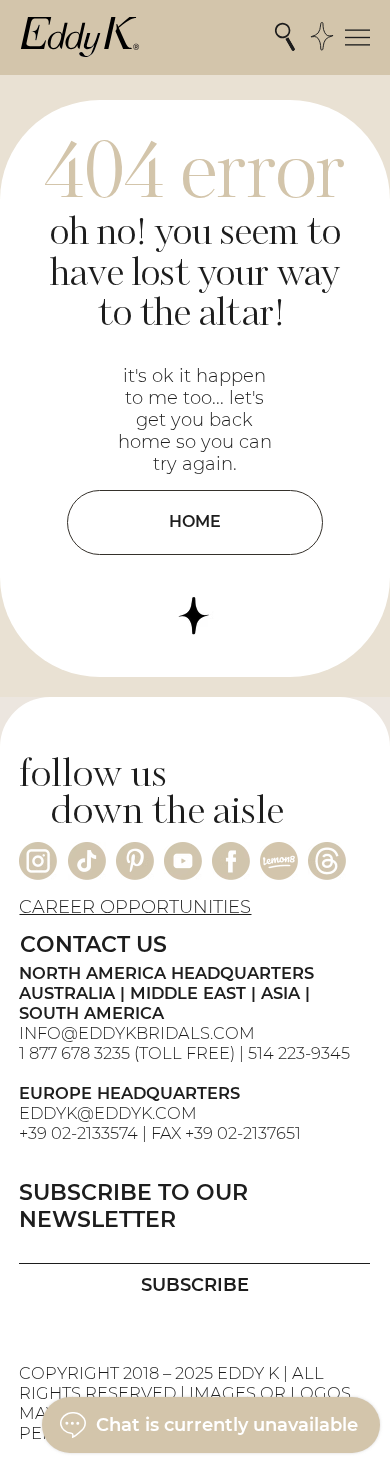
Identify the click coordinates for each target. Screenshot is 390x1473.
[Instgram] (38, 861)
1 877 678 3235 (74, 1053)
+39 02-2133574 (78, 1133)
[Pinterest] (135, 861)
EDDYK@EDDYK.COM (108, 1113)
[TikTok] (87, 861)
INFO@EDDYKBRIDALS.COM (139, 1033)
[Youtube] (183, 861)
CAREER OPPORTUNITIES (135, 907)
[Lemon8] (279, 861)
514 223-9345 (299, 1053)
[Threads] (327, 861)
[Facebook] (231, 861)
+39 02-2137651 (243, 1133)
